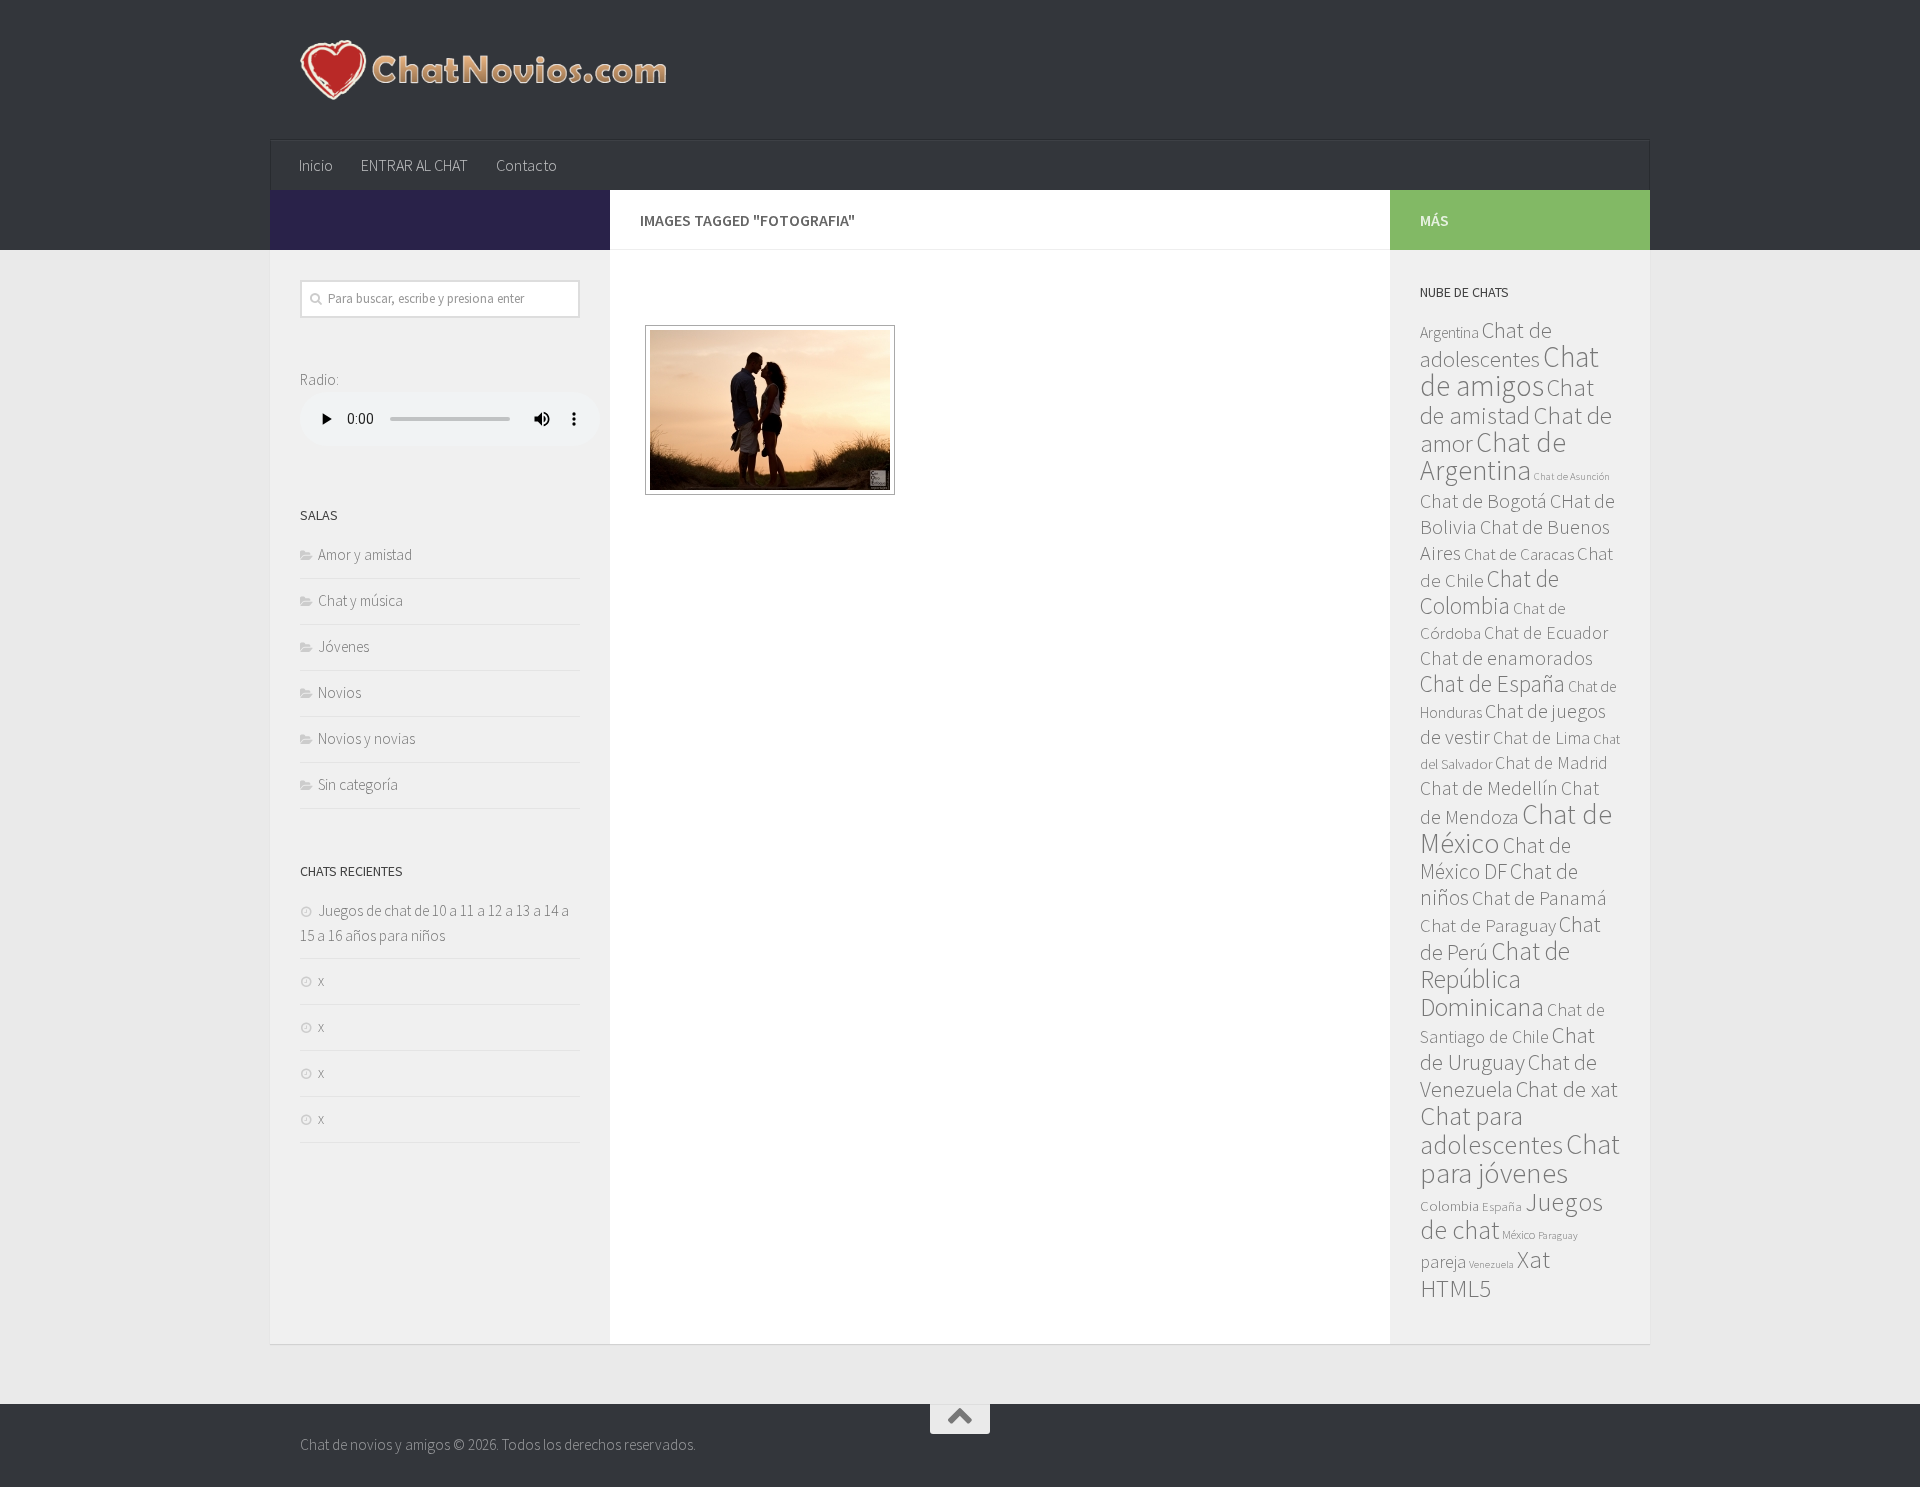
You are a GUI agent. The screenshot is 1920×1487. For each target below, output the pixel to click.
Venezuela (1491, 1264)
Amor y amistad (365, 554)
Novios (339, 692)
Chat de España (1492, 683)
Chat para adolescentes (1491, 1130)
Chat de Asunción (1572, 476)
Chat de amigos (1509, 371)
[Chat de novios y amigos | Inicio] (483, 70)
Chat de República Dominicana (1495, 979)
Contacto (526, 165)
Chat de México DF (1495, 858)
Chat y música (360, 600)
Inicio (316, 165)
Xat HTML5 (1485, 1274)
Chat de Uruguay (1507, 1048)
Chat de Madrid (1551, 762)
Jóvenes (343, 646)
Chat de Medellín (1489, 788)
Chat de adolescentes (1486, 344)
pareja (1443, 1261)
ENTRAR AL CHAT (414, 165)
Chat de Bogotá (1483, 501)
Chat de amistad (1507, 401)
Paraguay (1558, 1235)
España (1502, 1206)
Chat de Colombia (1489, 592)
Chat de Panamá (1539, 898)
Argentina (1449, 332)
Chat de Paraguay (1488, 925)
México (1518, 1234)
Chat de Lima (1541, 737)
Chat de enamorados (1506, 658)
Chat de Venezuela (1508, 1075)
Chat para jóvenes (1520, 1158)
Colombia (1449, 1206)
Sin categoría (358, 784)
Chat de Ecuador (1546, 632)
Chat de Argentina (1493, 456)
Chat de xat (1567, 1089)
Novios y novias (366, 738)
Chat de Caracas (1519, 554)
